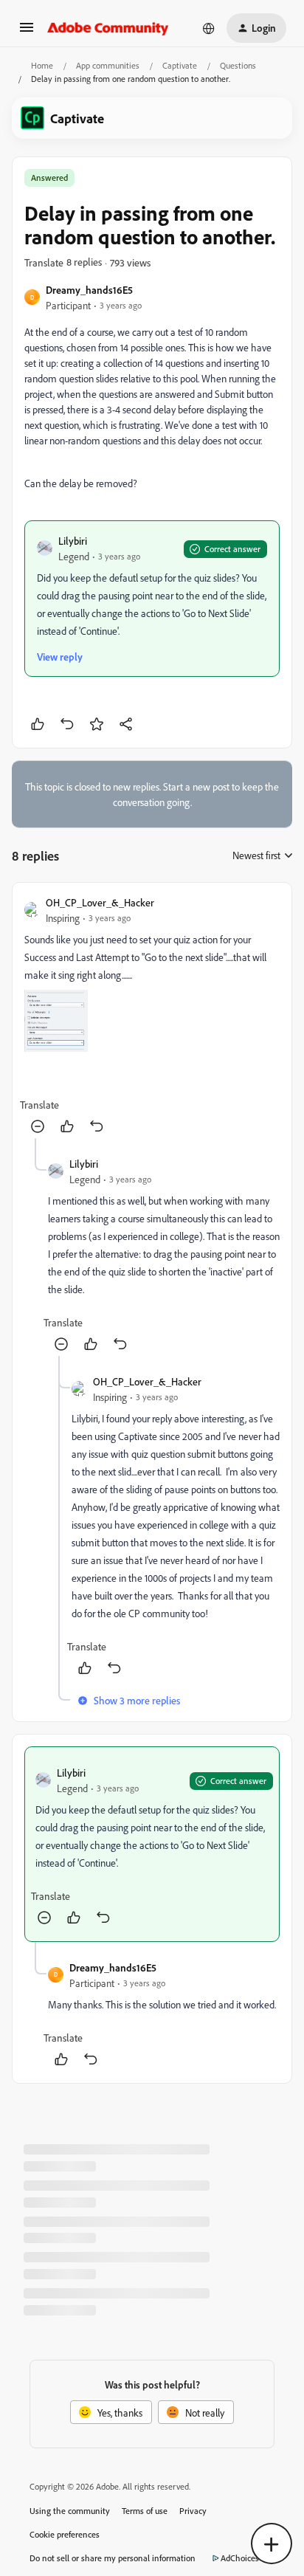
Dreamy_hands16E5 (89, 290)
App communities (108, 65)
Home (42, 65)
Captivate (180, 65)
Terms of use (145, 2511)
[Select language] (209, 28)
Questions (238, 65)
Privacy (193, 2511)
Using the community (70, 2511)
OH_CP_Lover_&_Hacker (100, 902)
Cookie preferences (65, 2534)
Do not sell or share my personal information (113, 2558)
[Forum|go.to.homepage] (108, 28)
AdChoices (240, 2558)
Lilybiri (73, 541)
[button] (27, 32)
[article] (152, 1016)
